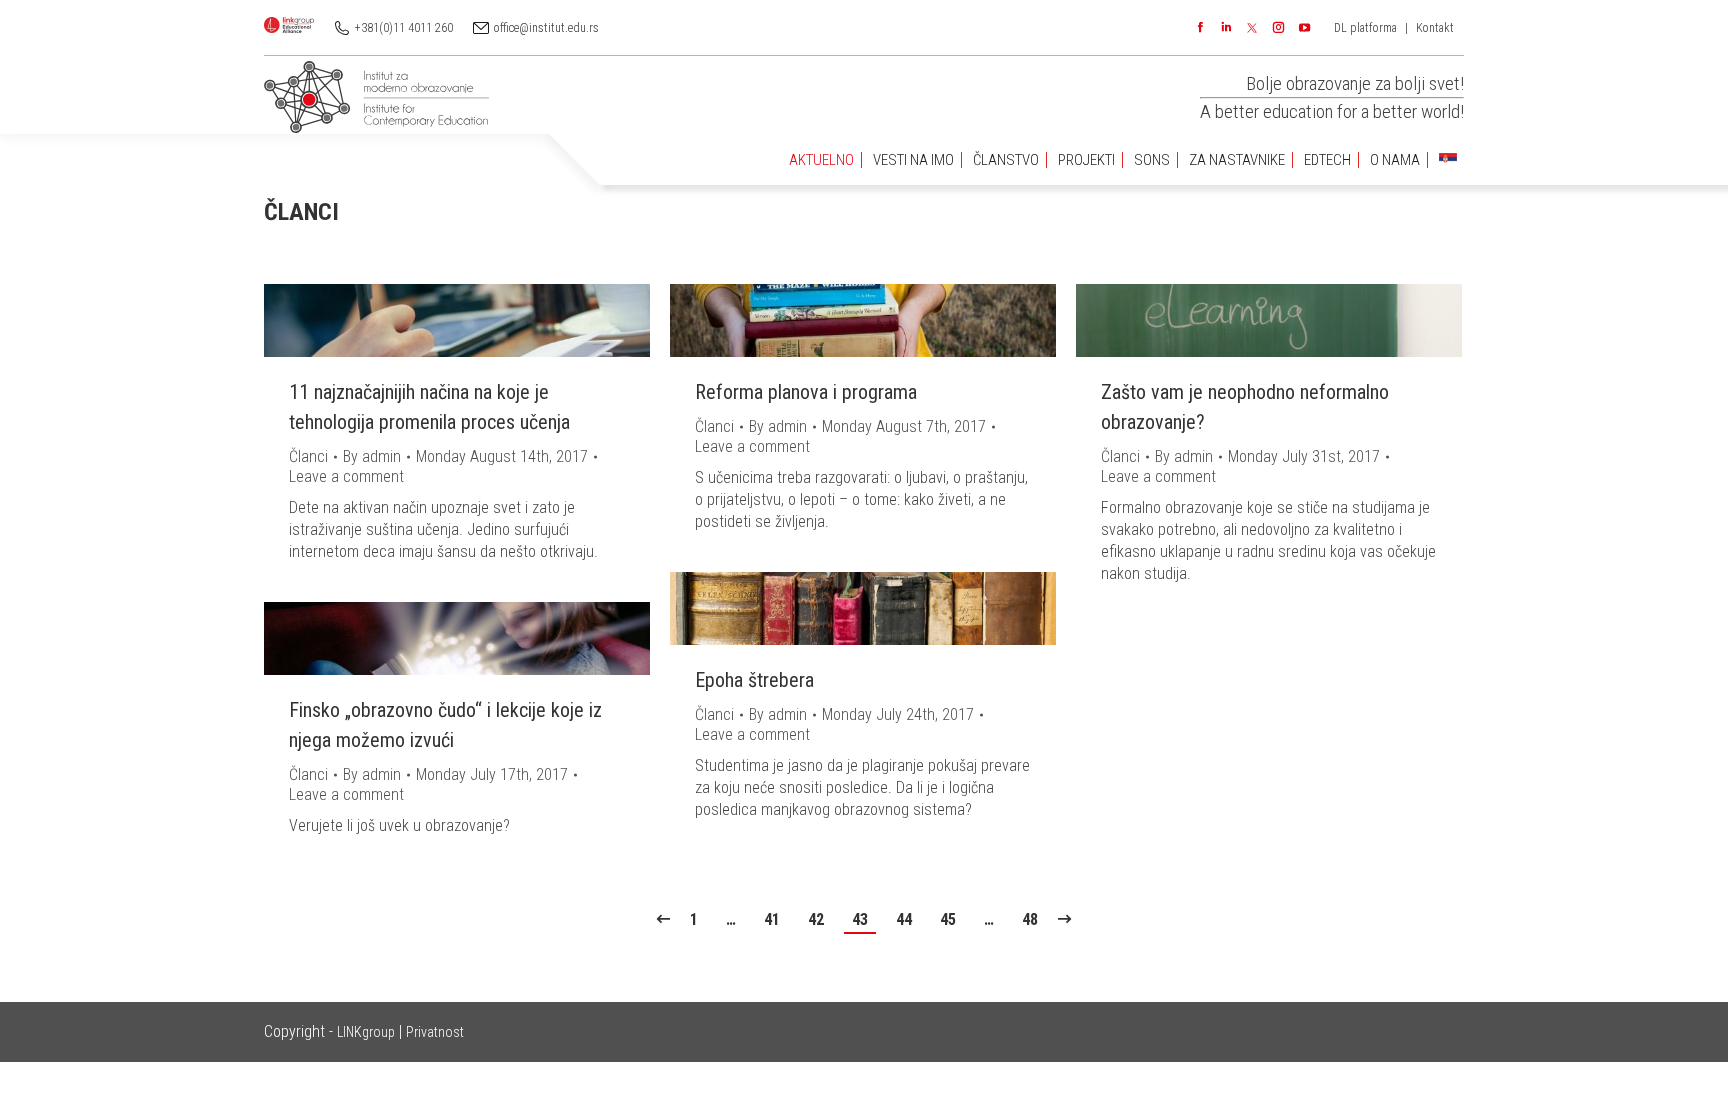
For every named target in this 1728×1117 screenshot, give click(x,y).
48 (1030, 919)
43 (860, 919)
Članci (308, 456)
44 (904, 919)
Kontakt (1435, 28)
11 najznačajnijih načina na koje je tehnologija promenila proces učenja (429, 407)
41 (772, 919)
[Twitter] (1252, 28)
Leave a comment (346, 476)
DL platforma (1365, 28)
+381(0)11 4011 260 (404, 28)
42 (816, 919)
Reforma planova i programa (806, 392)
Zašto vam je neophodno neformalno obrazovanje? (1245, 407)
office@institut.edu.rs (546, 28)
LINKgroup (366, 1032)
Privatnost (435, 1032)
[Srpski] (1448, 160)
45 (948, 919)
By (372, 456)
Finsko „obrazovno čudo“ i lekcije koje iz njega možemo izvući (445, 725)
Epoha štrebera (754, 680)
